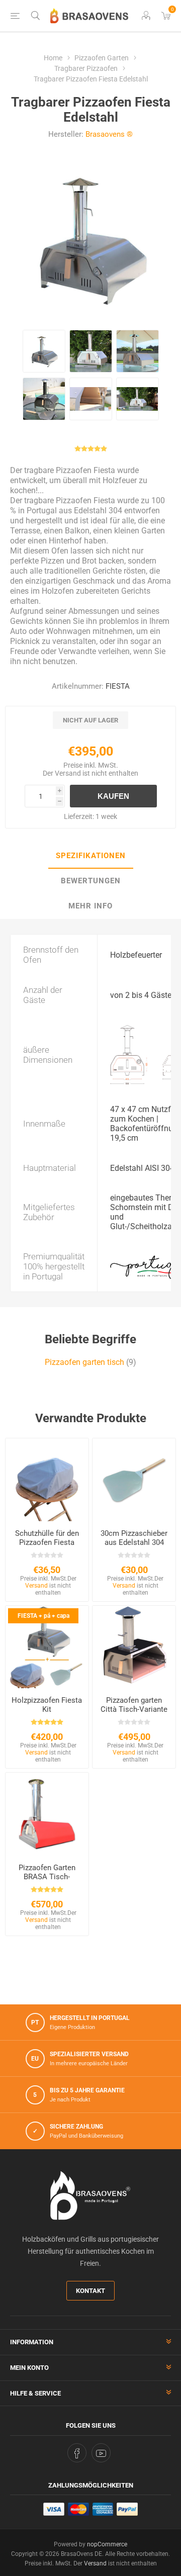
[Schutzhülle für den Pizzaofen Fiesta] (47, 1480)
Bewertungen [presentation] (91, 881)
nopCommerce (107, 2544)
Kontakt (90, 2291)
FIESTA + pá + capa (43, 1616)
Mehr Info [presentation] (90, 906)
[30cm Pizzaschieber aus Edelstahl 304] (134, 1480)
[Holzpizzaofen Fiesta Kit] (47, 1647)
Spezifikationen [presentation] (91, 856)
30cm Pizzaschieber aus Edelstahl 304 (134, 1538)
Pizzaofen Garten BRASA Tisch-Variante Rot (47, 1877)
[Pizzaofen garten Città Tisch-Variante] (134, 1647)
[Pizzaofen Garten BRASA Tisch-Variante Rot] (47, 1814)
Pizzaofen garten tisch (84, 1362)
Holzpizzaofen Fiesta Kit (47, 1705)
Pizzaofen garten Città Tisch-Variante (134, 1705)
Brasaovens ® (109, 134)
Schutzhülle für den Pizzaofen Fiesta (47, 1538)
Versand (68, 773)
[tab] (90, 856)
